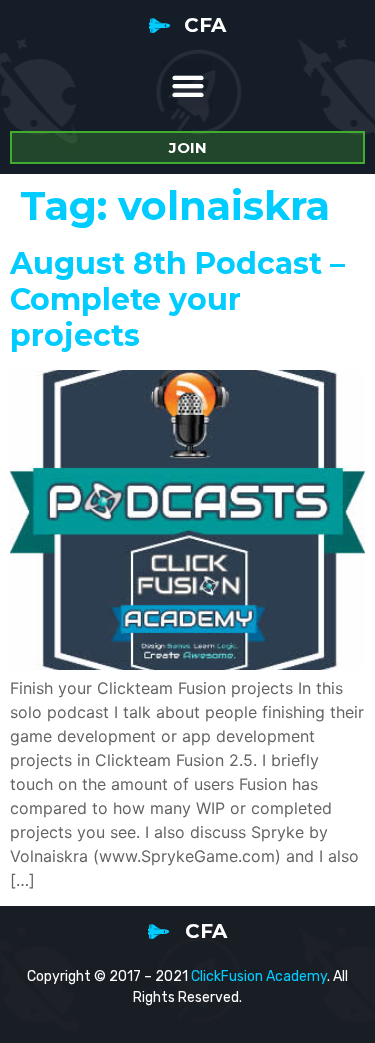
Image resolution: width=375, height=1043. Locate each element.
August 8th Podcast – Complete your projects (177, 299)
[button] (187, 85)
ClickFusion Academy (259, 976)
